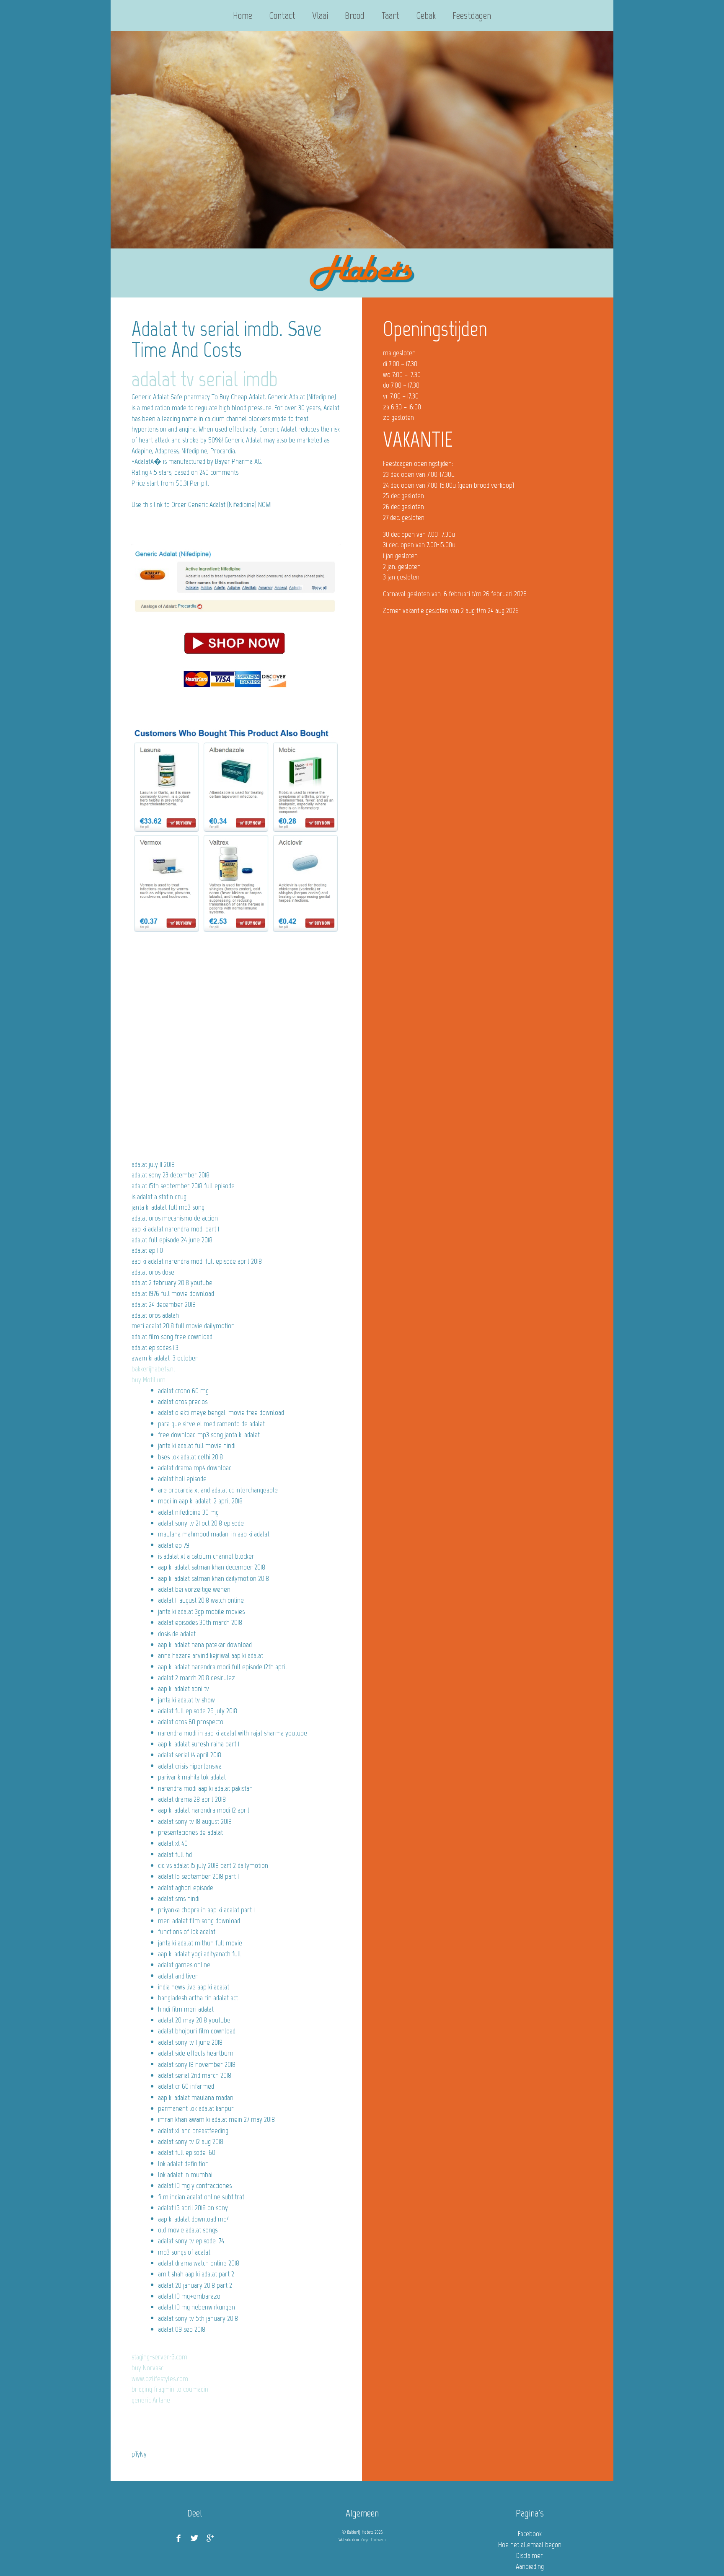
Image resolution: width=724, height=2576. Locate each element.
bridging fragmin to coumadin (170, 2389)
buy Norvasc (147, 2368)
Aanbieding (530, 2566)
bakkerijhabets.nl (153, 1369)
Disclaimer (530, 2555)
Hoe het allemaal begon (530, 2545)
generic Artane (151, 2400)
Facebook (530, 2534)
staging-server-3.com (159, 2357)
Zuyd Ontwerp (373, 2540)
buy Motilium (149, 1380)
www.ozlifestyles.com (160, 2379)
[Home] (362, 273)
